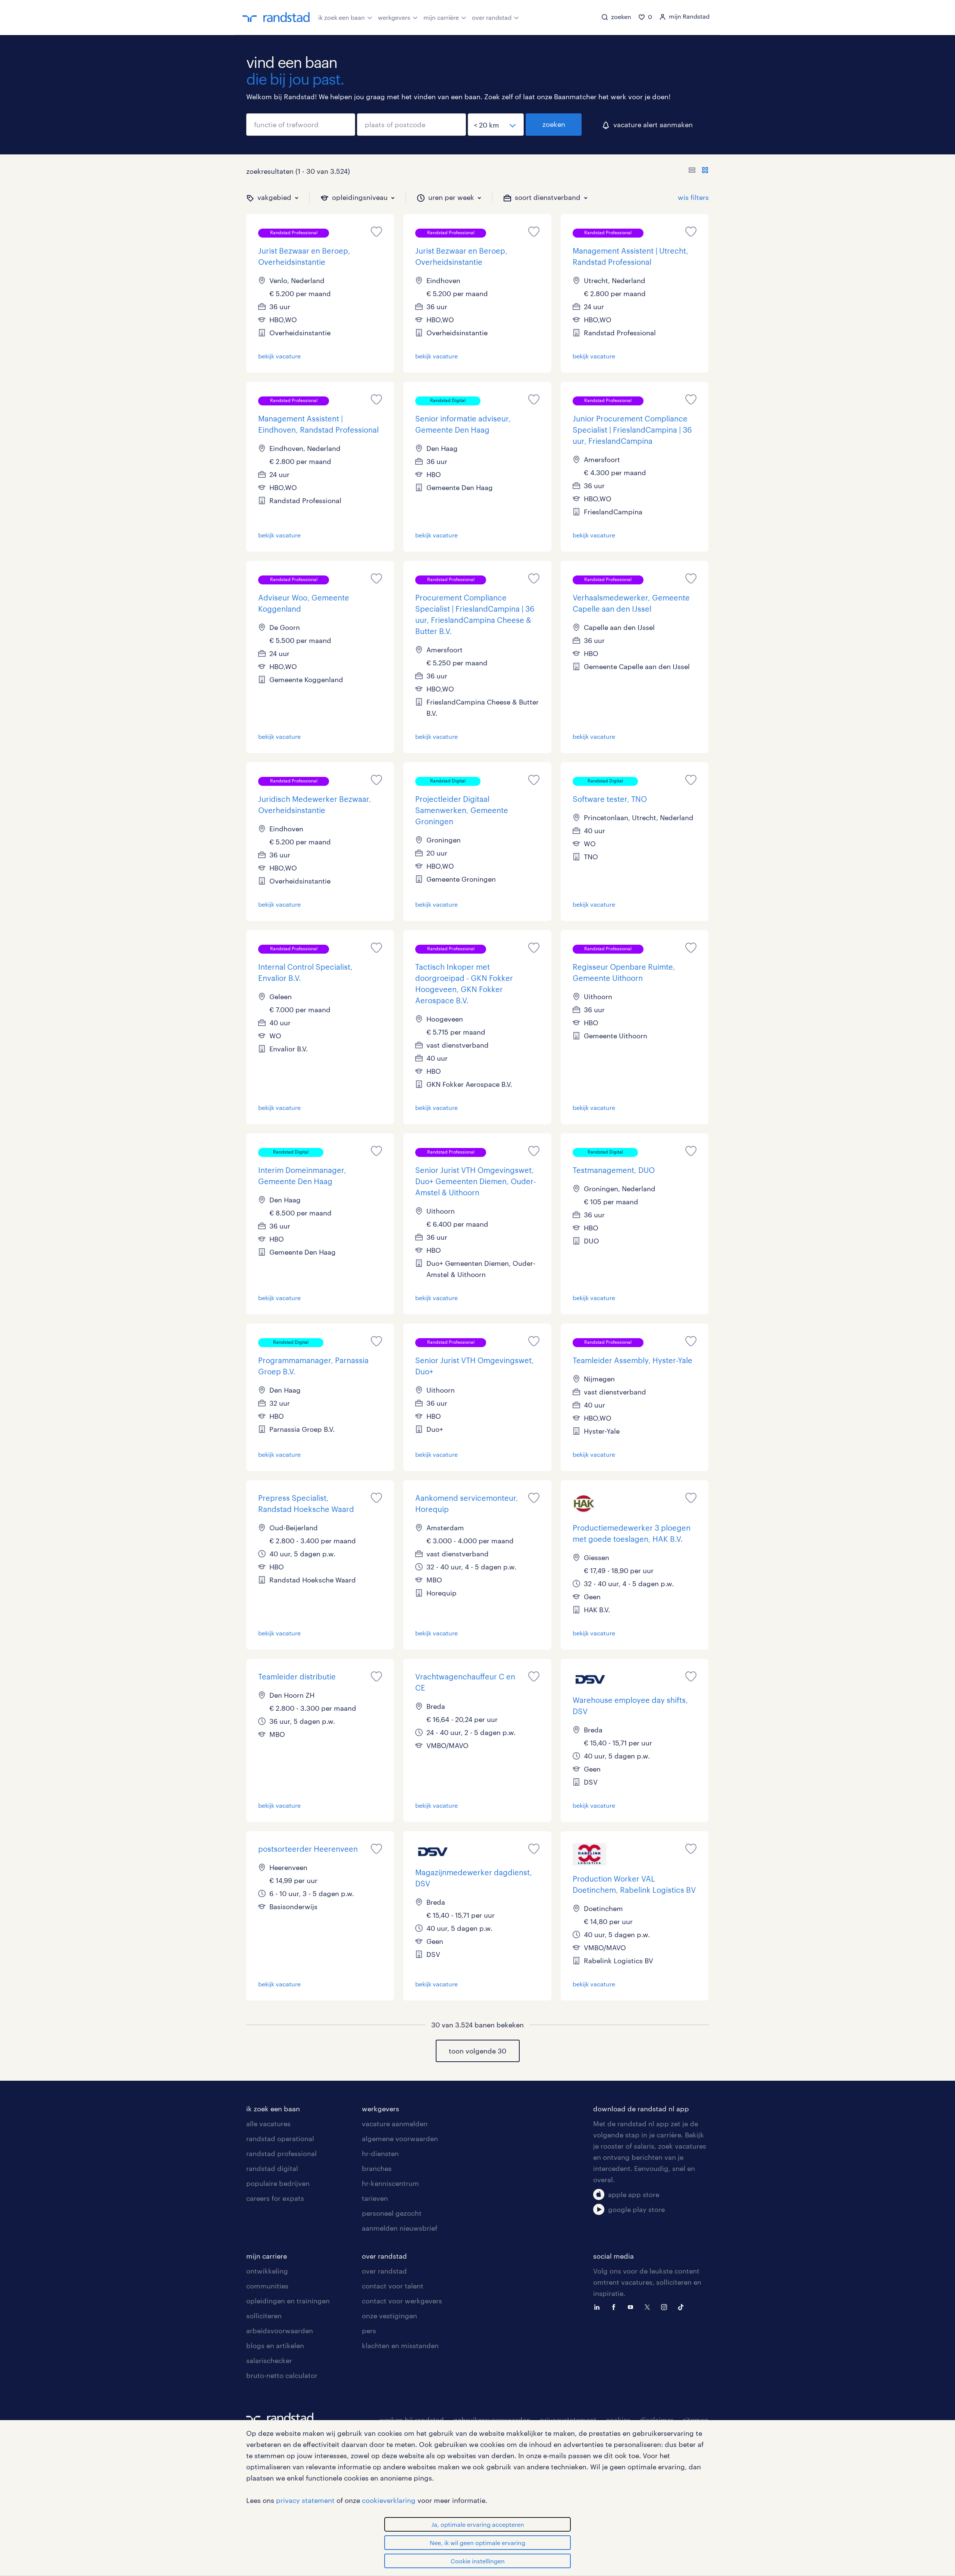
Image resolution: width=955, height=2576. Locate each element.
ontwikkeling (267, 2271)
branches (377, 2168)
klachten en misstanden (400, 2346)
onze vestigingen (389, 2316)
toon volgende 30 (477, 2051)
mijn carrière (441, 17)
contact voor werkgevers (402, 2301)
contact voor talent (393, 2286)
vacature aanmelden (395, 2124)
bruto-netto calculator (282, 2375)
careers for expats (275, 2198)
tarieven (375, 2198)
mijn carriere (267, 2256)
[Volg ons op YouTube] (632, 2306)
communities (267, 2286)
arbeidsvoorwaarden (280, 2331)
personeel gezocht (392, 2213)
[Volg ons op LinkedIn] (599, 2306)
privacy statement (305, 2500)
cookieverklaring (389, 2500)
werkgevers (394, 17)
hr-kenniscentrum (390, 2183)
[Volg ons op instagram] (666, 2306)
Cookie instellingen (478, 2561)
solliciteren (264, 2316)
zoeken (554, 124)
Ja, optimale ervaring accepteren (478, 2524)
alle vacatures (268, 2124)
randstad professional (281, 2153)
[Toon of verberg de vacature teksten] (699, 171)
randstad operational (280, 2139)
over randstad (492, 17)
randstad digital (272, 2168)
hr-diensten (380, 2153)
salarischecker (269, 2360)
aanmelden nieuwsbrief (400, 2228)
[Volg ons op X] (649, 2306)
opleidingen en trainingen (288, 2301)
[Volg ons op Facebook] (616, 2306)
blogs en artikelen (275, 2346)
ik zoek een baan (342, 17)
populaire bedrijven (278, 2183)
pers (369, 2331)
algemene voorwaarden (400, 2139)
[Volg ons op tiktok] (683, 2306)
